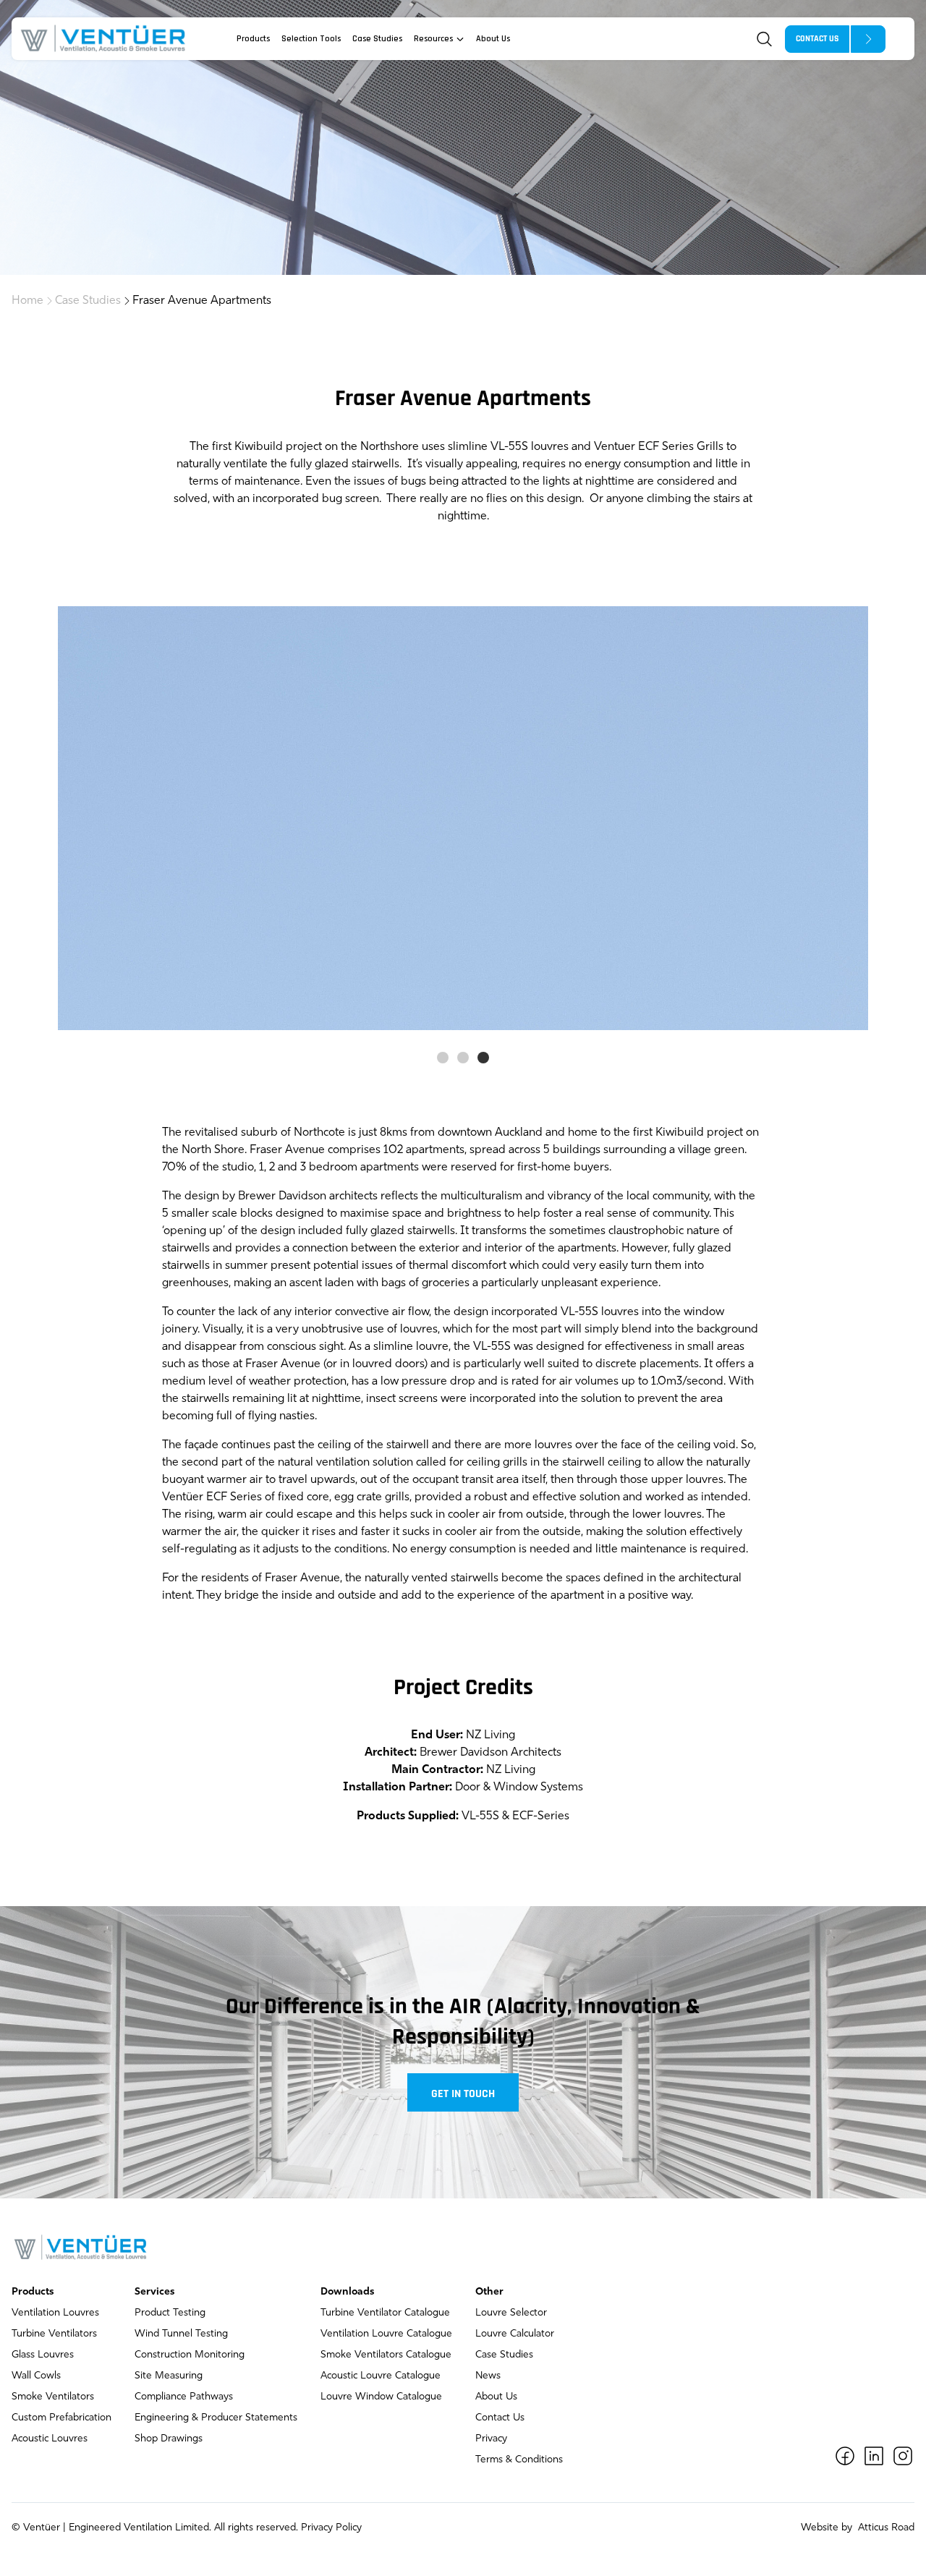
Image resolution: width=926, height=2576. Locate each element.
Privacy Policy (331, 2528)
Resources (433, 39)
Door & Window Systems (519, 1788)
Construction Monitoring (190, 2355)
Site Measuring (169, 2376)
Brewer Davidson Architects (490, 1753)
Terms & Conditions (519, 2460)
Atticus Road (885, 2528)
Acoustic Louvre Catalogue (381, 2376)
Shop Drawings (169, 2439)
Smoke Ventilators (53, 2397)
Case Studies (377, 39)
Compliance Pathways (184, 2397)
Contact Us (500, 2418)
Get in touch (463, 2094)
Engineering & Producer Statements (216, 2418)
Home (27, 301)
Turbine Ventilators (54, 2334)
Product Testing (170, 2313)
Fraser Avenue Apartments (202, 301)
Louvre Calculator (515, 2334)
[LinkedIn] (874, 2456)
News (488, 2376)
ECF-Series (541, 1816)
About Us (493, 39)
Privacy (491, 2439)
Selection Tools (311, 39)
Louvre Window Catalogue (381, 2397)
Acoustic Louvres (50, 2439)
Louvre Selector (511, 2313)
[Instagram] (903, 2456)
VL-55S (480, 1816)
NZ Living (511, 1770)
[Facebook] (845, 2456)
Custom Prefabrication (61, 2418)
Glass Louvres (43, 2355)
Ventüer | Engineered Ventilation (98, 2528)
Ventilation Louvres (55, 2313)
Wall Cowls (36, 2376)
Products (253, 39)
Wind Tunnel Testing (181, 2334)
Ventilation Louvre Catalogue (386, 2334)
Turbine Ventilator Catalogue (385, 2313)
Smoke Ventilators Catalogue (386, 2355)
